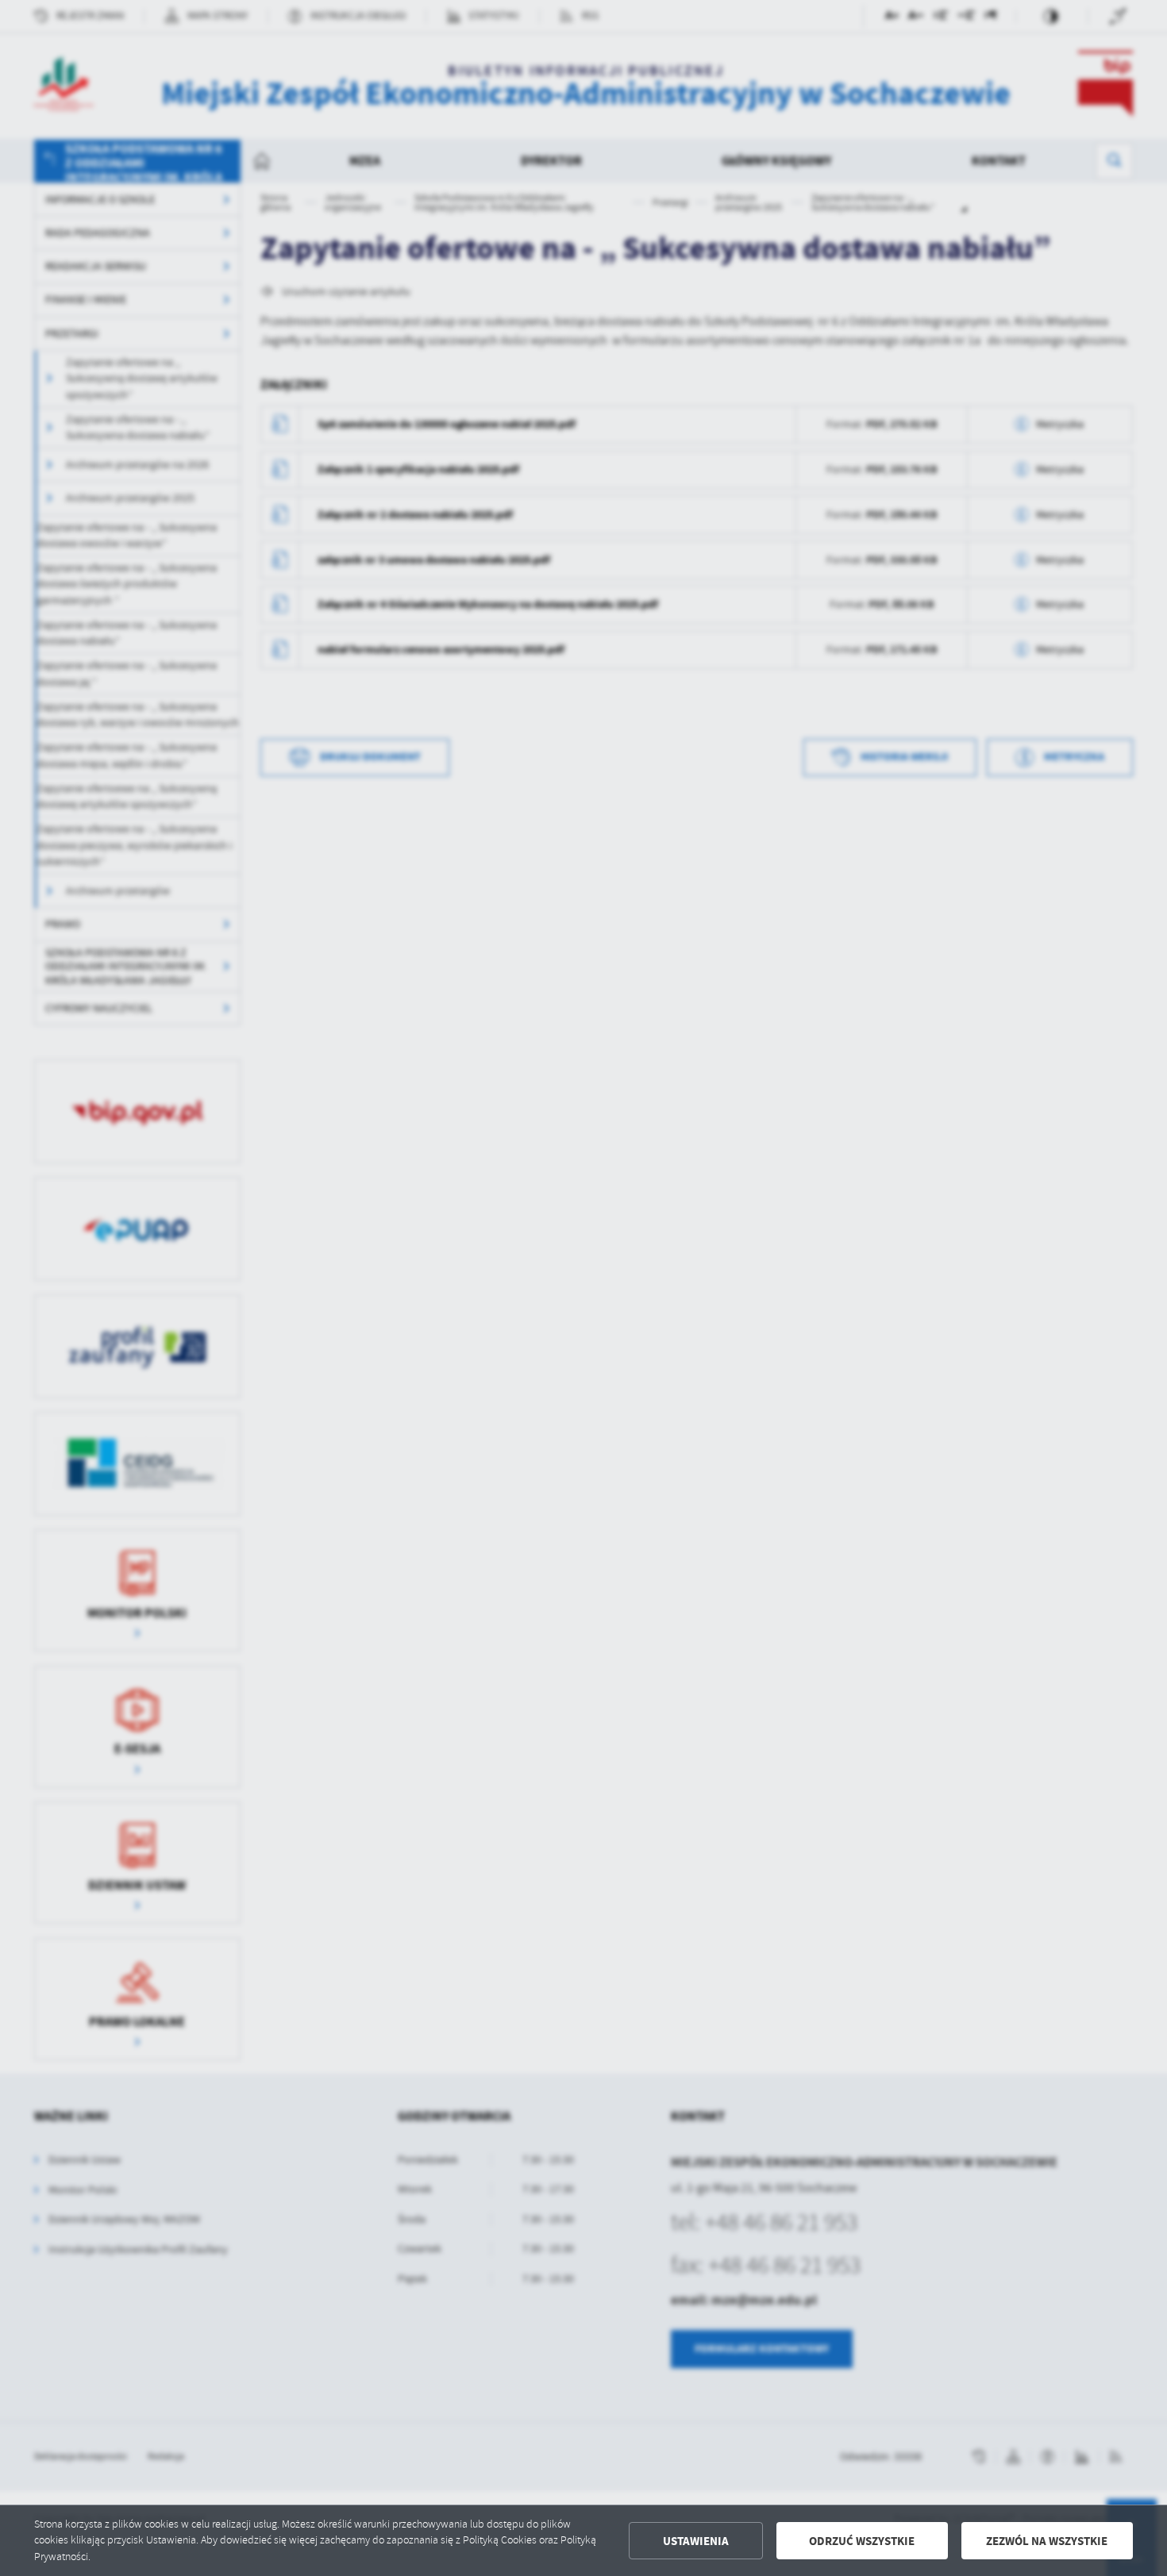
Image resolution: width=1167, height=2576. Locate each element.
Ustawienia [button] (696, 2541)
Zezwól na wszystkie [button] (1047, 2541)
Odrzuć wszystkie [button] (862, 2541)
